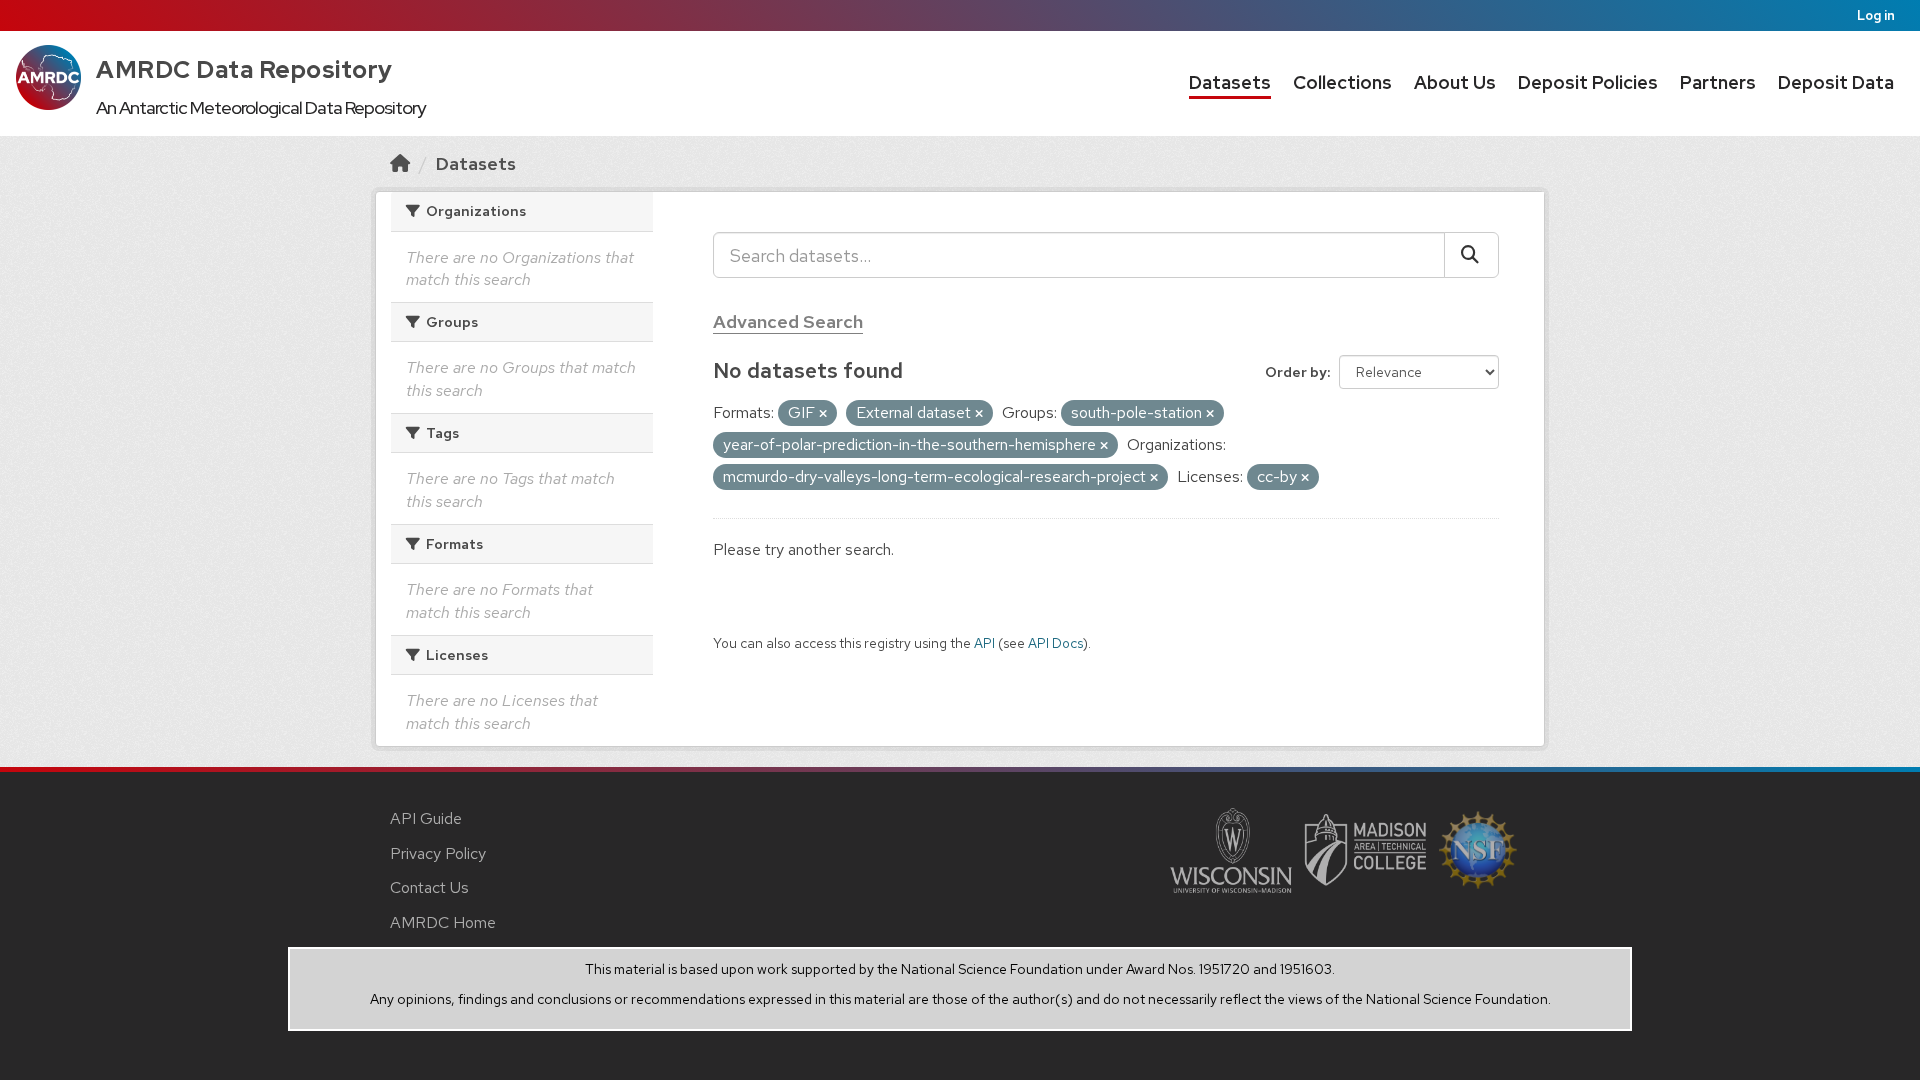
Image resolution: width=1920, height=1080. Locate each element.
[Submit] (1471, 255)
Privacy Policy (438, 853)
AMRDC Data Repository (244, 69)
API (984, 643)
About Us (1455, 82)
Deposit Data (1836, 82)
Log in (1876, 15)
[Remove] (823, 414)
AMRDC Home (443, 922)
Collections (1342, 82)
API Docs (1055, 643)
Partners (1718, 82)
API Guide (426, 818)
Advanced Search (788, 321)
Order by (1296, 372)
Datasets (1230, 82)
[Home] (400, 163)
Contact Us (429, 887)
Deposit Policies (1588, 82)
